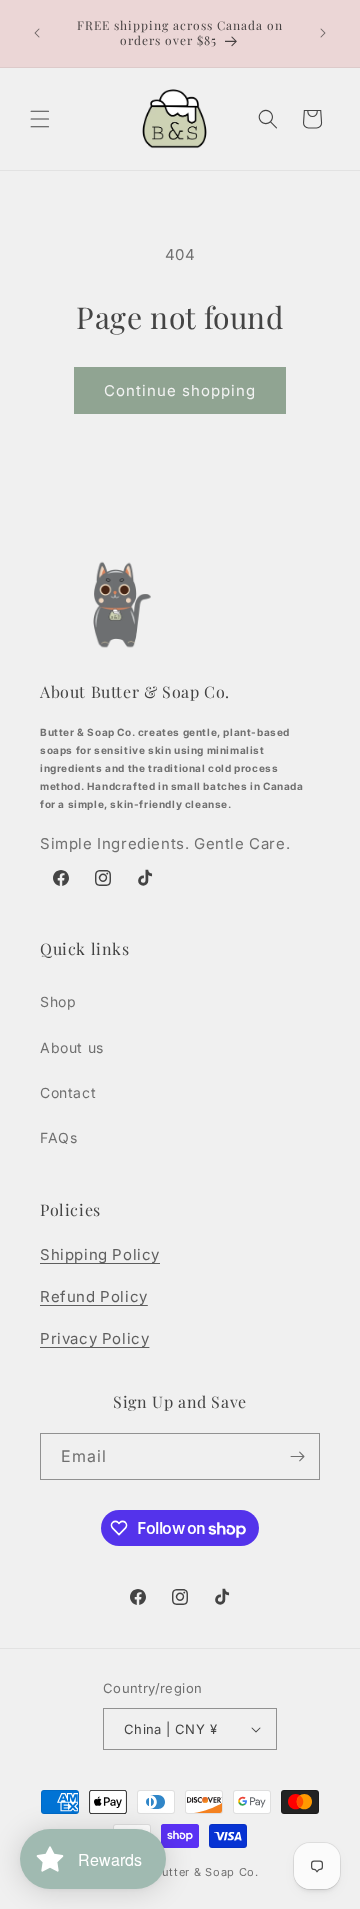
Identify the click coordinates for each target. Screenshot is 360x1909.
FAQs (58, 1137)
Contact (68, 1092)
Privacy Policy (94, 1338)
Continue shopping (180, 390)
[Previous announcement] (37, 33)
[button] (40, 119)
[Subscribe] (297, 1456)
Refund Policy (94, 1296)
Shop (58, 1001)
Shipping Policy (100, 1254)
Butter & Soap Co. (206, 1872)
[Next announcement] (323, 33)
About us (72, 1047)
